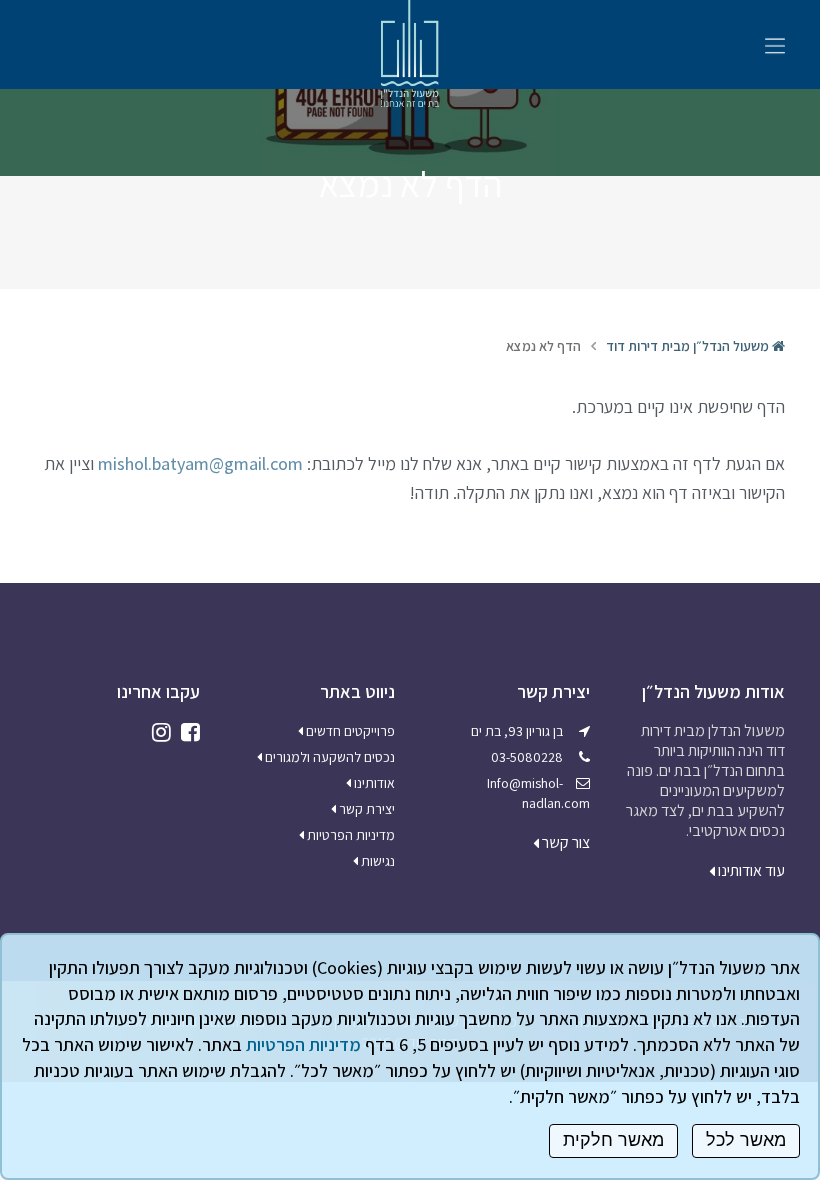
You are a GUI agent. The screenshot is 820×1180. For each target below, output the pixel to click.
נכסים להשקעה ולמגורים (328, 757)
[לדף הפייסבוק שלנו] (185, 732)
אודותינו (373, 783)
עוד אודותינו (750, 870)
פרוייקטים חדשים (349, 731)
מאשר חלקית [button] (613, 1140)
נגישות (376, 861)
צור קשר (564, 842)
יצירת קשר (365, 809)
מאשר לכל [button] (746, 1140)
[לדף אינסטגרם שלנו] (156, 732)
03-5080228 (527, 757)
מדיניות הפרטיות (349, 835)
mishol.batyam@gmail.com (200, 463)
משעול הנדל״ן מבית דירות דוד (689, 346)
